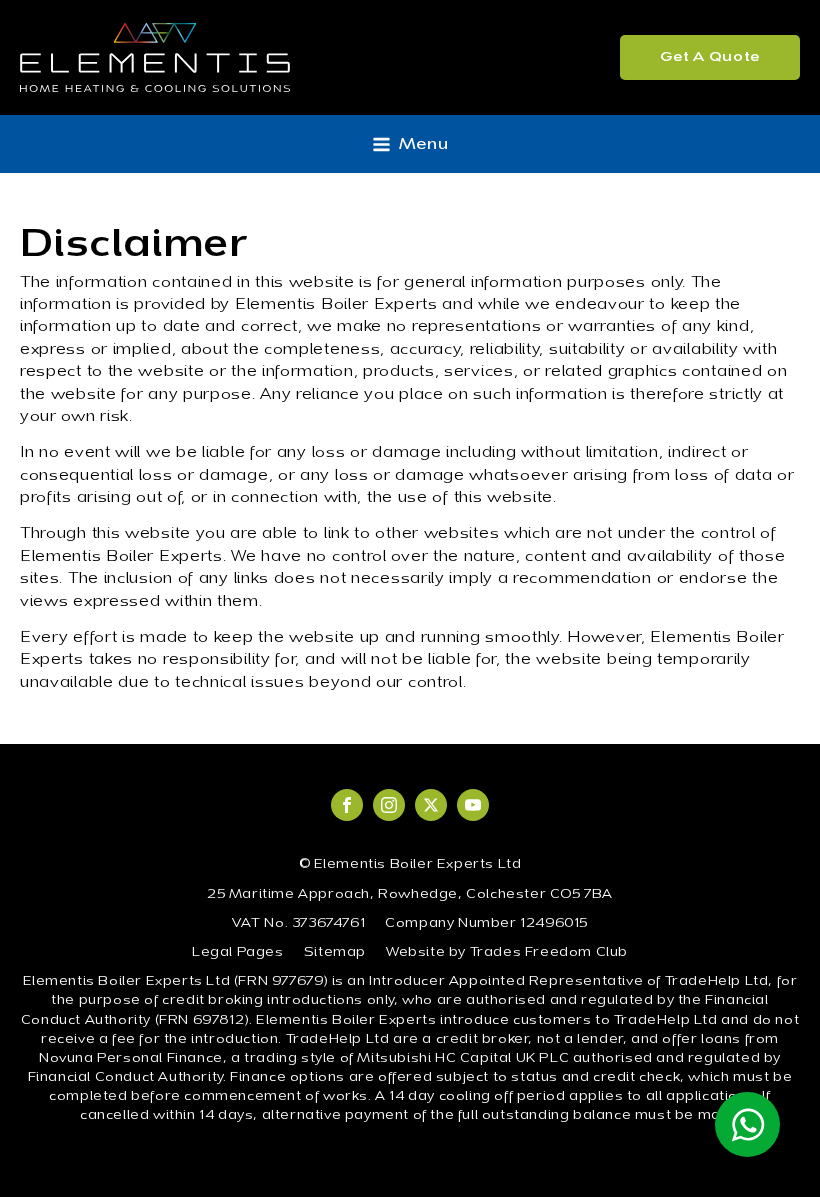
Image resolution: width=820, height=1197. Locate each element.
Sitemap (335, 953)
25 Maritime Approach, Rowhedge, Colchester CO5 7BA (410, 895)
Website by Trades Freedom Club (507, 953)
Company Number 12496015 (486, 924)
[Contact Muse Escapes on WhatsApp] (747, 1124)
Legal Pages (238, 953)
